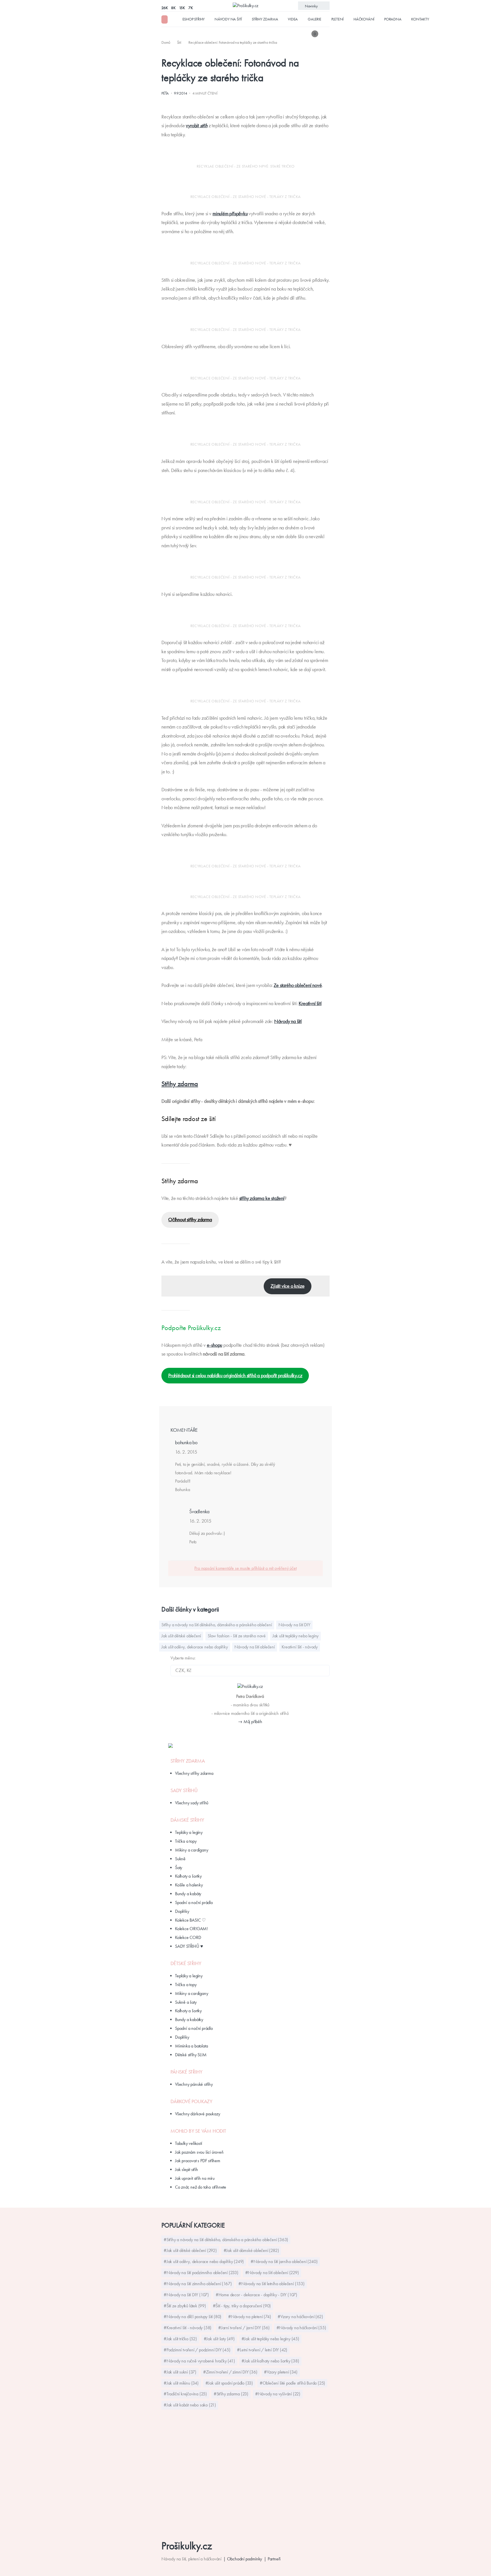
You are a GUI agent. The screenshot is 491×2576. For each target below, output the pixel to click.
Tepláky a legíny (189, 1832)
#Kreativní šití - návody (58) (188, 2328)
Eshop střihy (194, 19)
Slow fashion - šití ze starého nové (237, 1636)
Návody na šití (228, 19)
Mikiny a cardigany (192, 1850)
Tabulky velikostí (189, 2143)
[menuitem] (166, 42)
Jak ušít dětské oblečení (181, 1636)
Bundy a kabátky (189, 2019)
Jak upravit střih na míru (195, 2178)
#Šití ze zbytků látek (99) (185, 2306)
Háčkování (364, 19)
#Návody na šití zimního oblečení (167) (198, 2284)
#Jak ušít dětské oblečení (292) (190, 2250)
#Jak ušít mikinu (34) (181, 2383)
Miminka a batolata (191, 2046)
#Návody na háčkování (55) (301, 2328)
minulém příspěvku (230, 214)
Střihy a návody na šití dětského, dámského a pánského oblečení (217, 1625)
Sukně (180, 1859)
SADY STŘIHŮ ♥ (189, 1946)
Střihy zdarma (265, 19)
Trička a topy (186, 1841)
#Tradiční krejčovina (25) (185, 2394)
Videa (293, 19)
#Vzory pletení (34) (281, 2372)
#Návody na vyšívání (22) (278, 2394)
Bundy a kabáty (188, 1894)
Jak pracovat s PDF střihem (198, 2161)
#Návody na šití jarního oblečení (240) (284, 2261)
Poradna (393, 19)
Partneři (274, 2559)
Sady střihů (184, 1790)
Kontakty (420, 19)
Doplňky (182, 1911)
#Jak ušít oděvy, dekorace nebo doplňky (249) (204, 2261)
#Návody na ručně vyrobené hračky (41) (199, 2361)
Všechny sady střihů (192, 1803)
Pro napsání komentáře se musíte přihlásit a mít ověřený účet (245, 1568)
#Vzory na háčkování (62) (300, 2317)
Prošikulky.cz (187, 2546)
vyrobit (196, 126)
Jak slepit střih (187, 2169)
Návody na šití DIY (294, 1625)
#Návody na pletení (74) (249, 2317)
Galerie (315, 19)
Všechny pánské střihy (194, 2084)
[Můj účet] (326, 34)
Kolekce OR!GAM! (191, 1929)
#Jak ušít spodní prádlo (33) (229, 2383)
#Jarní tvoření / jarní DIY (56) (244, 2328)
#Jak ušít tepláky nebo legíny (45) (270, 2339)
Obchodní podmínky (245, 2559)
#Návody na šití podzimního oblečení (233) (201, 2273)
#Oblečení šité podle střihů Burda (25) (292, 2383)
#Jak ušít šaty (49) (219, 2339)
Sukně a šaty (186, 2002)
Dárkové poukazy (192, 2101)
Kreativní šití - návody (300, 1647)
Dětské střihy (186, 1963)
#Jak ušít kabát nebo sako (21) (190, 2405)
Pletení (338, 19)
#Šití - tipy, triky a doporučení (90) (242, 2306)
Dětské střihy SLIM (191, 2055)
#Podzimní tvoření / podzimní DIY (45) (197, 2350)
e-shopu (215, 1345)
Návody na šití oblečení (254, 1647)
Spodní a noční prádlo (194, 1902)
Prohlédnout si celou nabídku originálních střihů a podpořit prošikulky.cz (235, 1375)
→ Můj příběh (250, 1722)
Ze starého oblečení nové (298, 985)
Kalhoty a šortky (188, 1876)
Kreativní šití (310, 1003)
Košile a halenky (189, 1885)
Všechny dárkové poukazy (197, 2114)
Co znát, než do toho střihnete (201, 2187)
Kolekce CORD (188, 1937)
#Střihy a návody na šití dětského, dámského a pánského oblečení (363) (226, 2240)
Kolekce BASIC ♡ (190, 1920)
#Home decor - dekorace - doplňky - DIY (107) (256, 2295)
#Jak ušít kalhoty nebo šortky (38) (270, 2361)
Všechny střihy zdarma (194, 1773)
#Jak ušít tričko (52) (180, 2339)
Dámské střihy (187, 1820)
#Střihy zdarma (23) (231, 2394)
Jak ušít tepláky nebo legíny (296, 1636)
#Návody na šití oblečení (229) (272, 2273)
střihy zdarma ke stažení (262, 1198)
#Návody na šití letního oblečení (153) (271, 2284)
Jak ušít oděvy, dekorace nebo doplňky (195, 1647)
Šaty (179, 1868)
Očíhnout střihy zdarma (190, 1220)
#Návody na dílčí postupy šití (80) (193, 2317)
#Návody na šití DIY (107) (186, 2295)
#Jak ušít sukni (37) (180, 2372)
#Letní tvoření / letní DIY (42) (262, 2350)
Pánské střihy (186, 2072)
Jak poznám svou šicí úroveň (199, 2152)
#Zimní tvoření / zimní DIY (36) (230, 2372)
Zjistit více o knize (287, 1286)
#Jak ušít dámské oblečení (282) (251, 2250)
